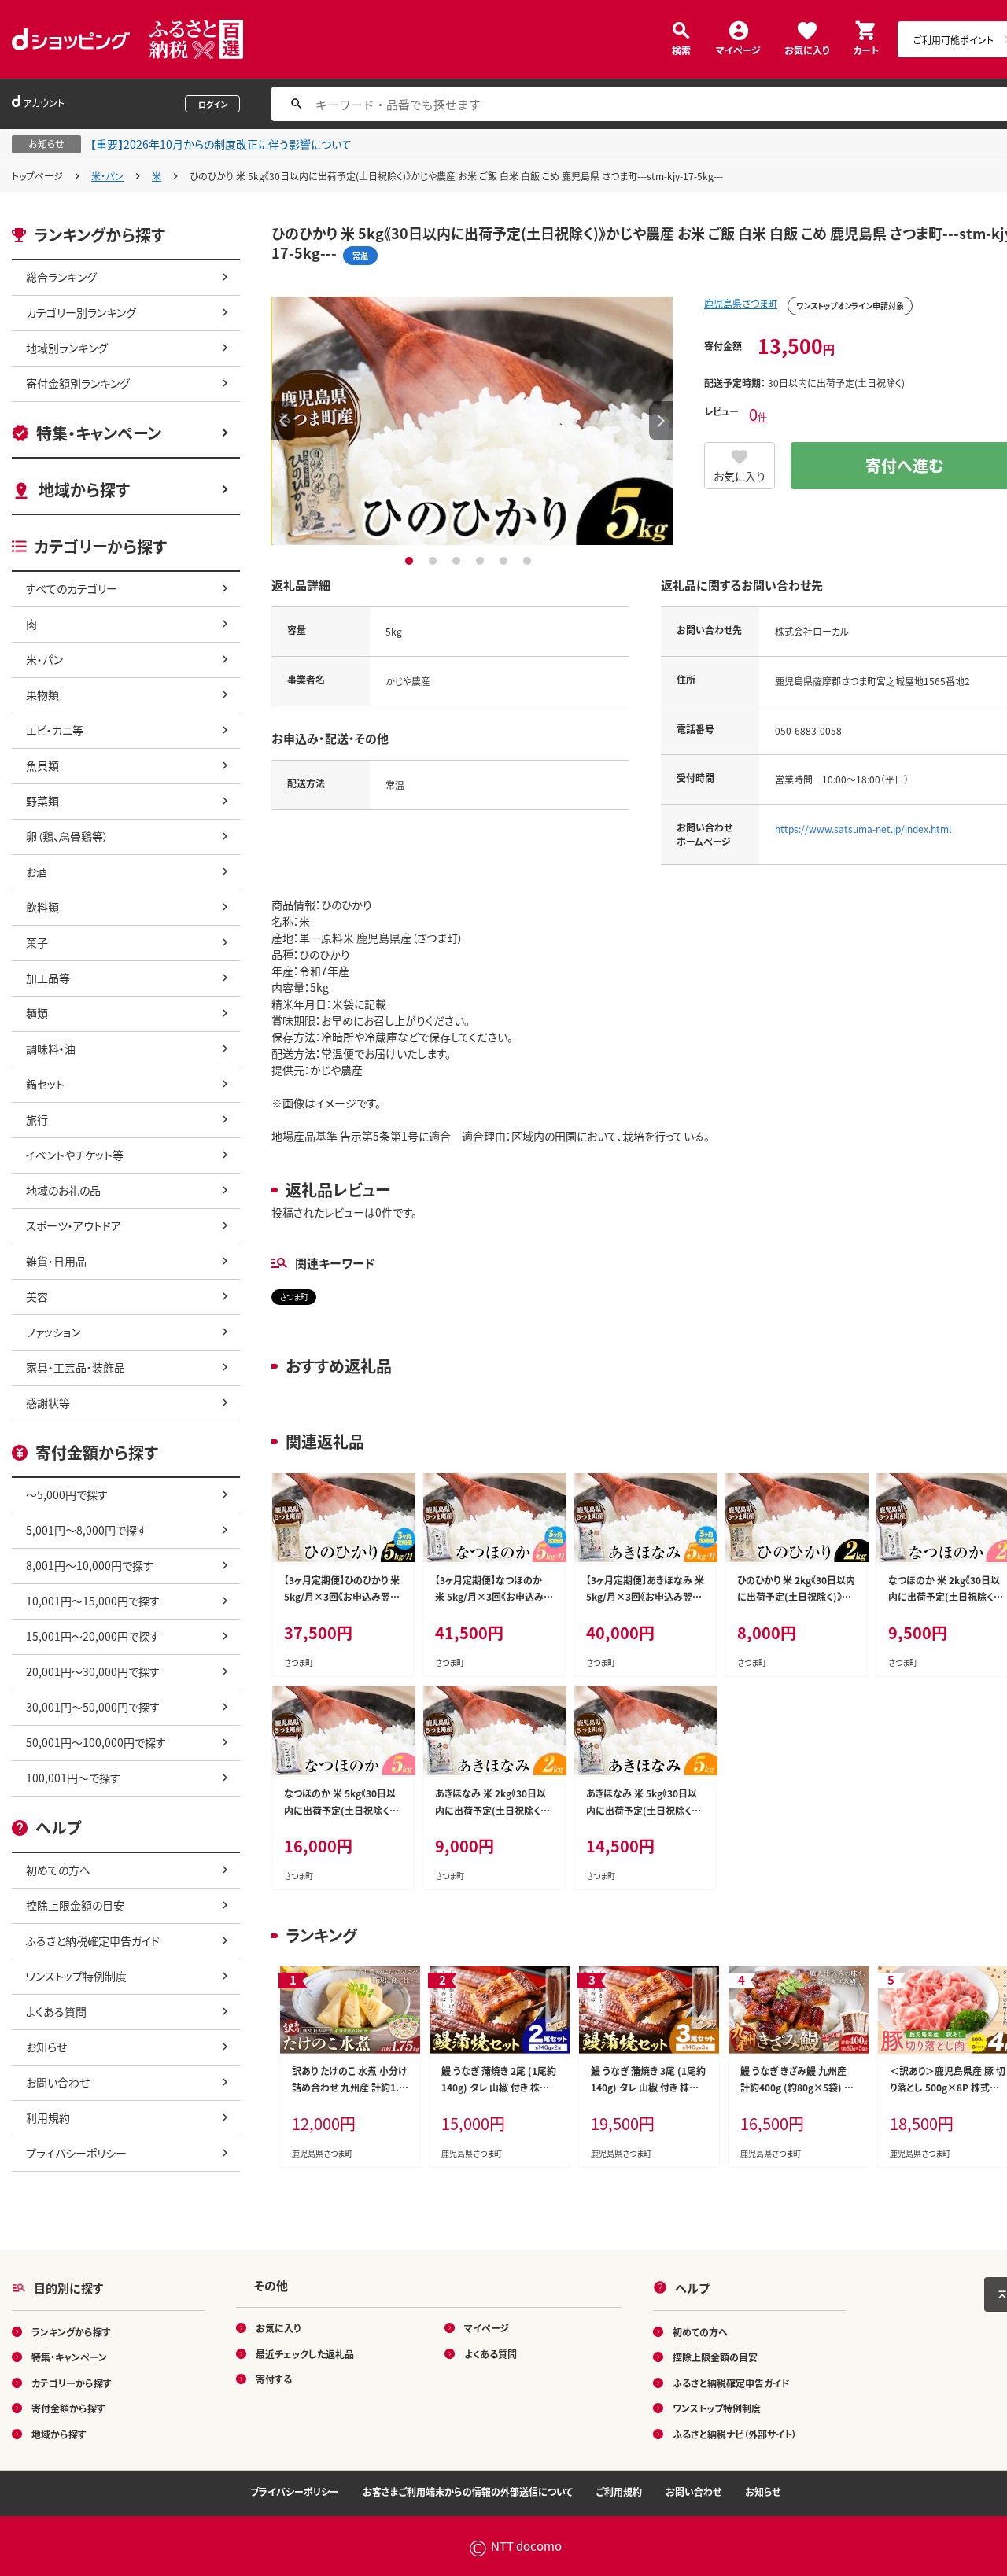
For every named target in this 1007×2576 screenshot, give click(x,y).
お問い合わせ (58, 2082)
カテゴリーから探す (72, 2382)
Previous (283, 421)
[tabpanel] (472, 421)
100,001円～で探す (73, 1778)
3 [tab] (458, 561)
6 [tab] (529, 561)
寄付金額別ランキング (78, 383)
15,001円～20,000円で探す (93, 1636)
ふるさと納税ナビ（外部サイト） (735, 2433)
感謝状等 (48, 1402)
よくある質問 (56, 2011)
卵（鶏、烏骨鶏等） (67, 836)
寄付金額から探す (68, 2408)
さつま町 (294, 1297)
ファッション (53, 1332)
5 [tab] (505, 561)
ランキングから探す (71, 2331)
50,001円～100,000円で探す (96, 1742)
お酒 (37, 872)
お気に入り (807, 49)
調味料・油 (51, 1048)
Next (661, 421)
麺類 (37, 1013)
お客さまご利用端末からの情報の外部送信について (468, 2491)
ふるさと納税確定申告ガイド (93, 1940)
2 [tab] (435, 561)
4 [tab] (482, 561)
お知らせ (46, 2047)
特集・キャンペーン (99, 433)
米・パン (107, 176)
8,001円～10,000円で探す (90, 1565)
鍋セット (45, 1084)
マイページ (738, 49)
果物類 (42, 695)
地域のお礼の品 (63, 1190)
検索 (681, 49)
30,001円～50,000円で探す (93, 1707)
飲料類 (42, 907)
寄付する (274, 2379)
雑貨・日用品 (56, 1261)
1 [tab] (411, 561)
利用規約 (48, 2117)
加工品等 (48, 978)
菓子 (37, 942)
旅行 (37, 1119)
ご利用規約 (619, 2491)
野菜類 (42, 801)
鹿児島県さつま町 (741, 303)
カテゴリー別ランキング (81, 312)
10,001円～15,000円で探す (93, 1601)
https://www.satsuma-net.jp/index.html (863, 829)
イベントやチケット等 (75, 1155)
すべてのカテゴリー (72, 588)
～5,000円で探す (67, 1494)
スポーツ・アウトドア (74, 1225)
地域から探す (84, 490)
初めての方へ (58, 1870)
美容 (37, 1296)
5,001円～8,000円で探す (87, 1530)
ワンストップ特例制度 (76, 1976)
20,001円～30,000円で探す (93, 1671)
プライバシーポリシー (76, 2153)
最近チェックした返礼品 (305, 2353)
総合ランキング (61, 277)
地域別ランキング (67, 348)
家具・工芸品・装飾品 (76, 1367)
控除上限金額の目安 (75, 1905)
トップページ (37, 176)
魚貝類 (42, 765)
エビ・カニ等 (55, 730)
